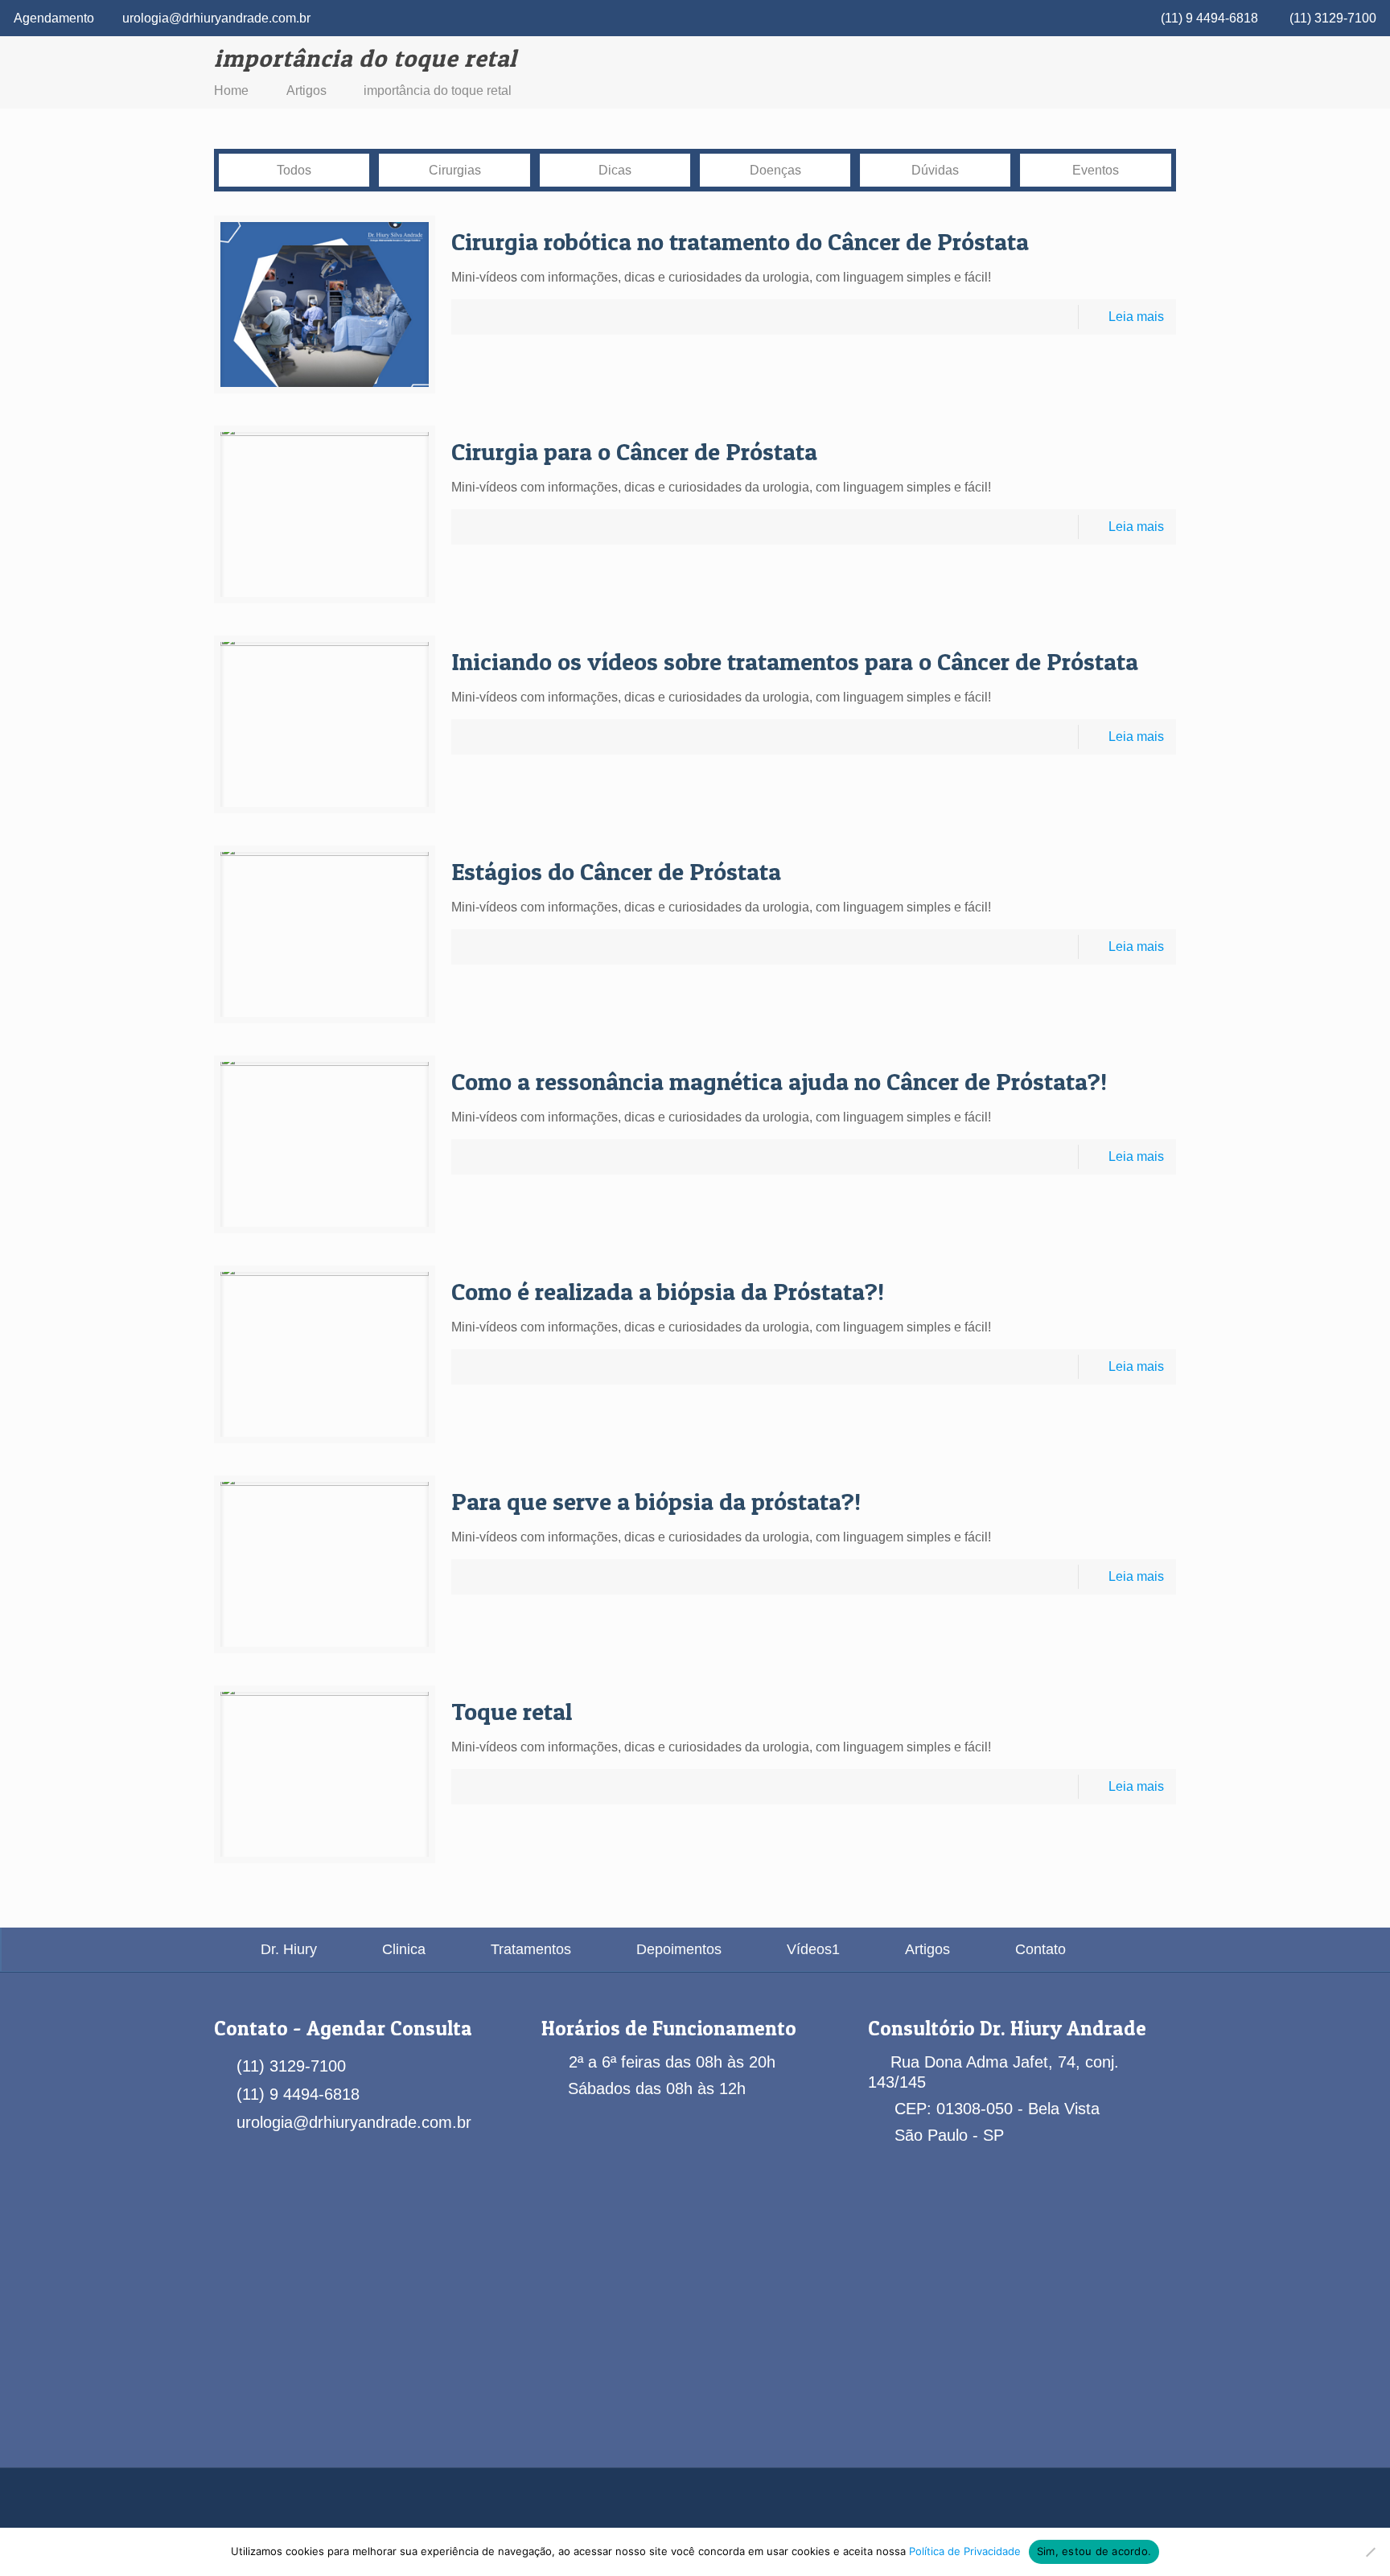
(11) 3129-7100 (1333, 18)
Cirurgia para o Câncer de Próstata (634, 451)
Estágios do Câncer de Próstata (616, 871)
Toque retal (512, 1711)
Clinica (404, 1949)
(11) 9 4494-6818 (1209, 18)
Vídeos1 (813, 1949)
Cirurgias (455, 170)
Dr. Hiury (289, 1949)
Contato (1040, 1949)
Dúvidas (935, 170)
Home (231, 91)
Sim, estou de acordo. (1094, 2551)
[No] (1370, 2552)
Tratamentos (531, 1949)
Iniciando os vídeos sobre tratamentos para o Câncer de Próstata (795, 661)
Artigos (306, 91)
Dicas (615, 170)
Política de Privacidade (965, 2551)
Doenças (775, 170)
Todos (294, 170)
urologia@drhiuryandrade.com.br (216, 18)
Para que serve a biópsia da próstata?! (656, 1501)
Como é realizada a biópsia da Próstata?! (668, 1291)
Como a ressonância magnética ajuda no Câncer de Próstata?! (779, 1081)
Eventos (1096, 170)
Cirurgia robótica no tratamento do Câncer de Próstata (740, 241)
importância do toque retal (438, 91)
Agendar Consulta (389, 2028)
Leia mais (1136, 317)
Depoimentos (679, 1949)
